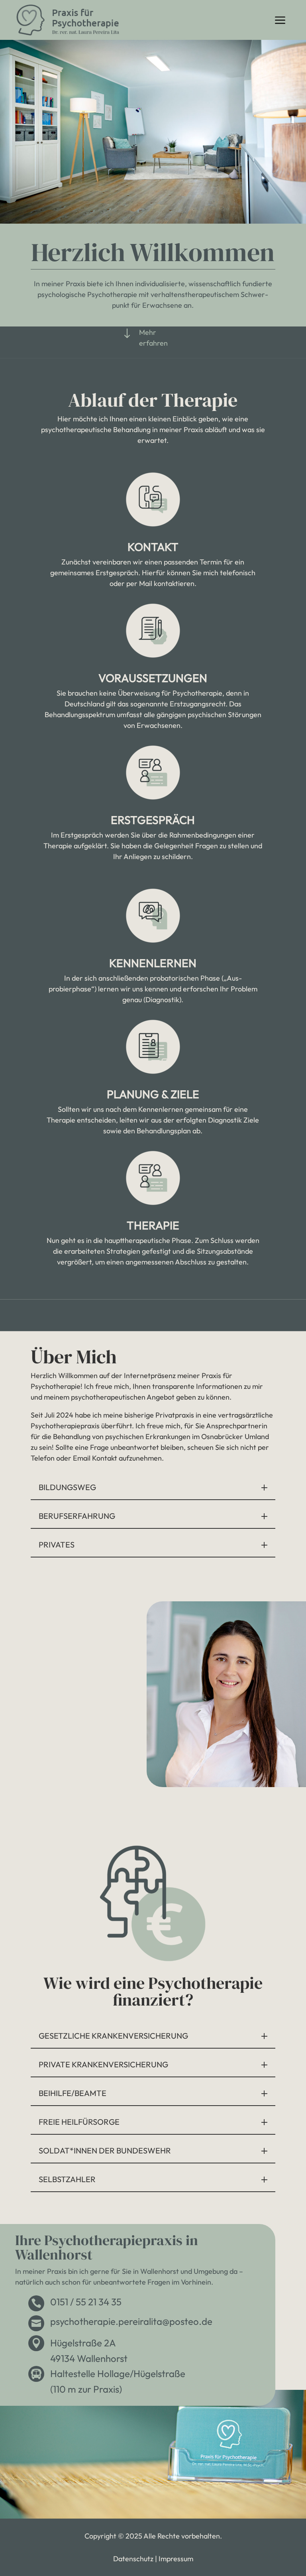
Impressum (176, 2559)
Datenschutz (133, 2559)
